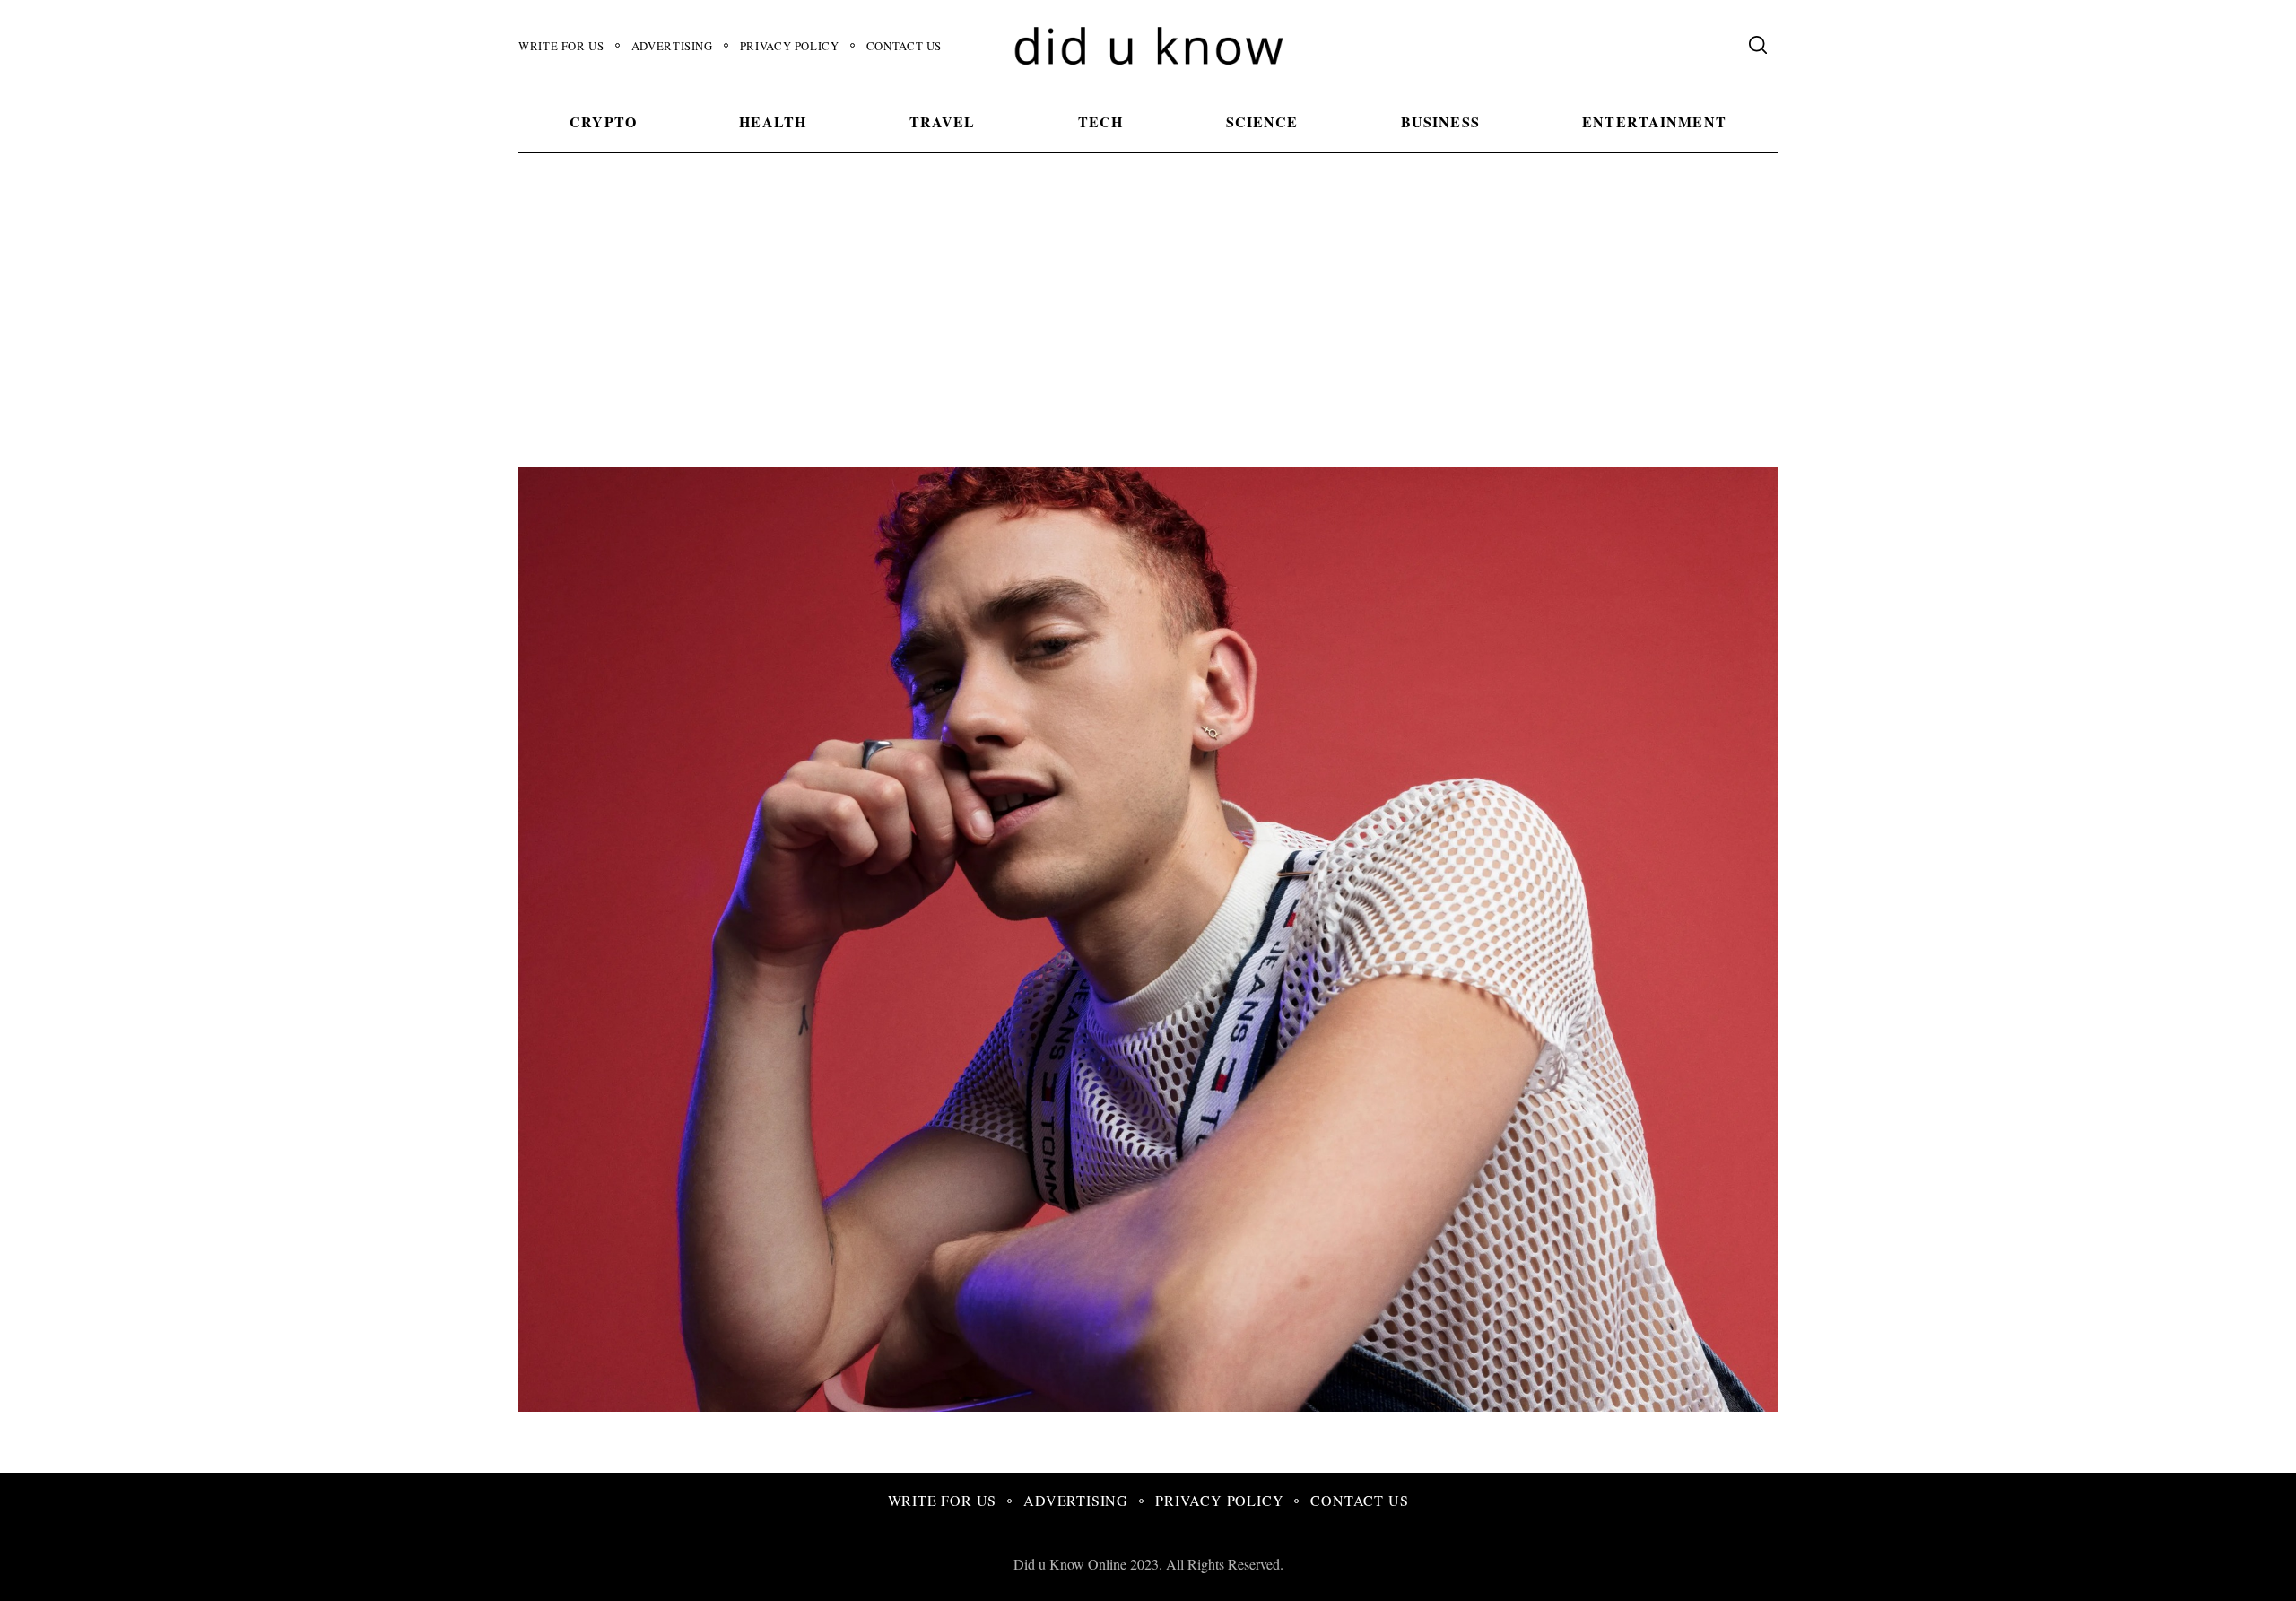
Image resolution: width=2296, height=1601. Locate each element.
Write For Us (561, 46)
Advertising (672, 46)
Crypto (603, 122)
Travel (943, 122)
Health (773, 122)
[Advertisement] (1148, 333)
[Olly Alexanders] (1257, 1405)
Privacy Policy (790, 46)
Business (1440, 122)
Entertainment (1654, 122)
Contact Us (904, 46)
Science (1262, 122)
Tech (1100, 122)
